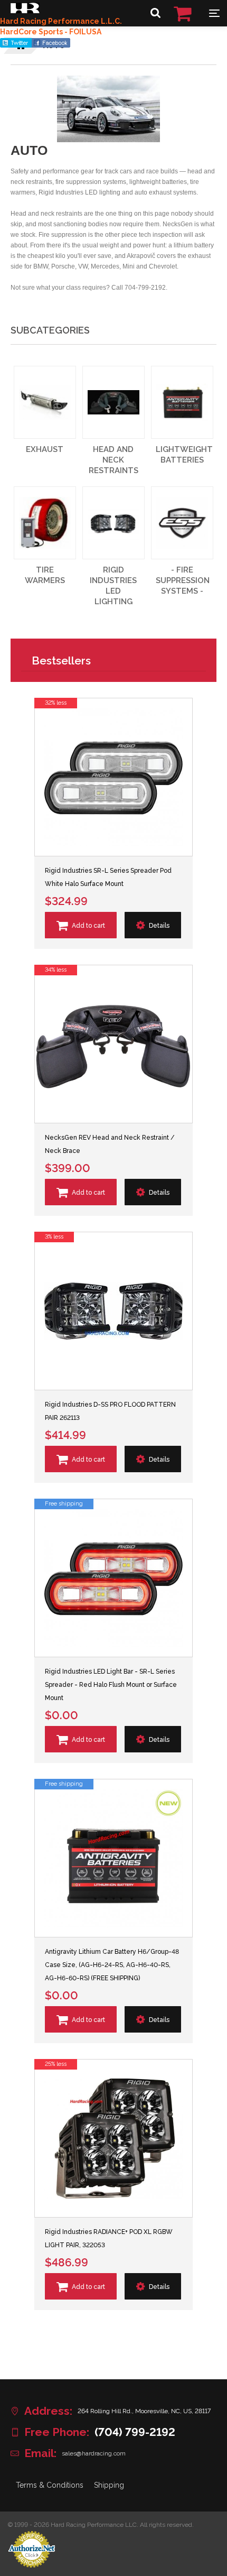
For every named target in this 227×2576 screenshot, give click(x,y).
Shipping (109, 2485)
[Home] (25, 11)
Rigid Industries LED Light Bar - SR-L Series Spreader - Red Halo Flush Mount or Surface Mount (111, 1685)
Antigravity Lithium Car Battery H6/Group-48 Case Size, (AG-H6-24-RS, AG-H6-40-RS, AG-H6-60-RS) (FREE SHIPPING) (112, 1965)
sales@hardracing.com (94, 2453)
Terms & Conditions (50, 2485)
